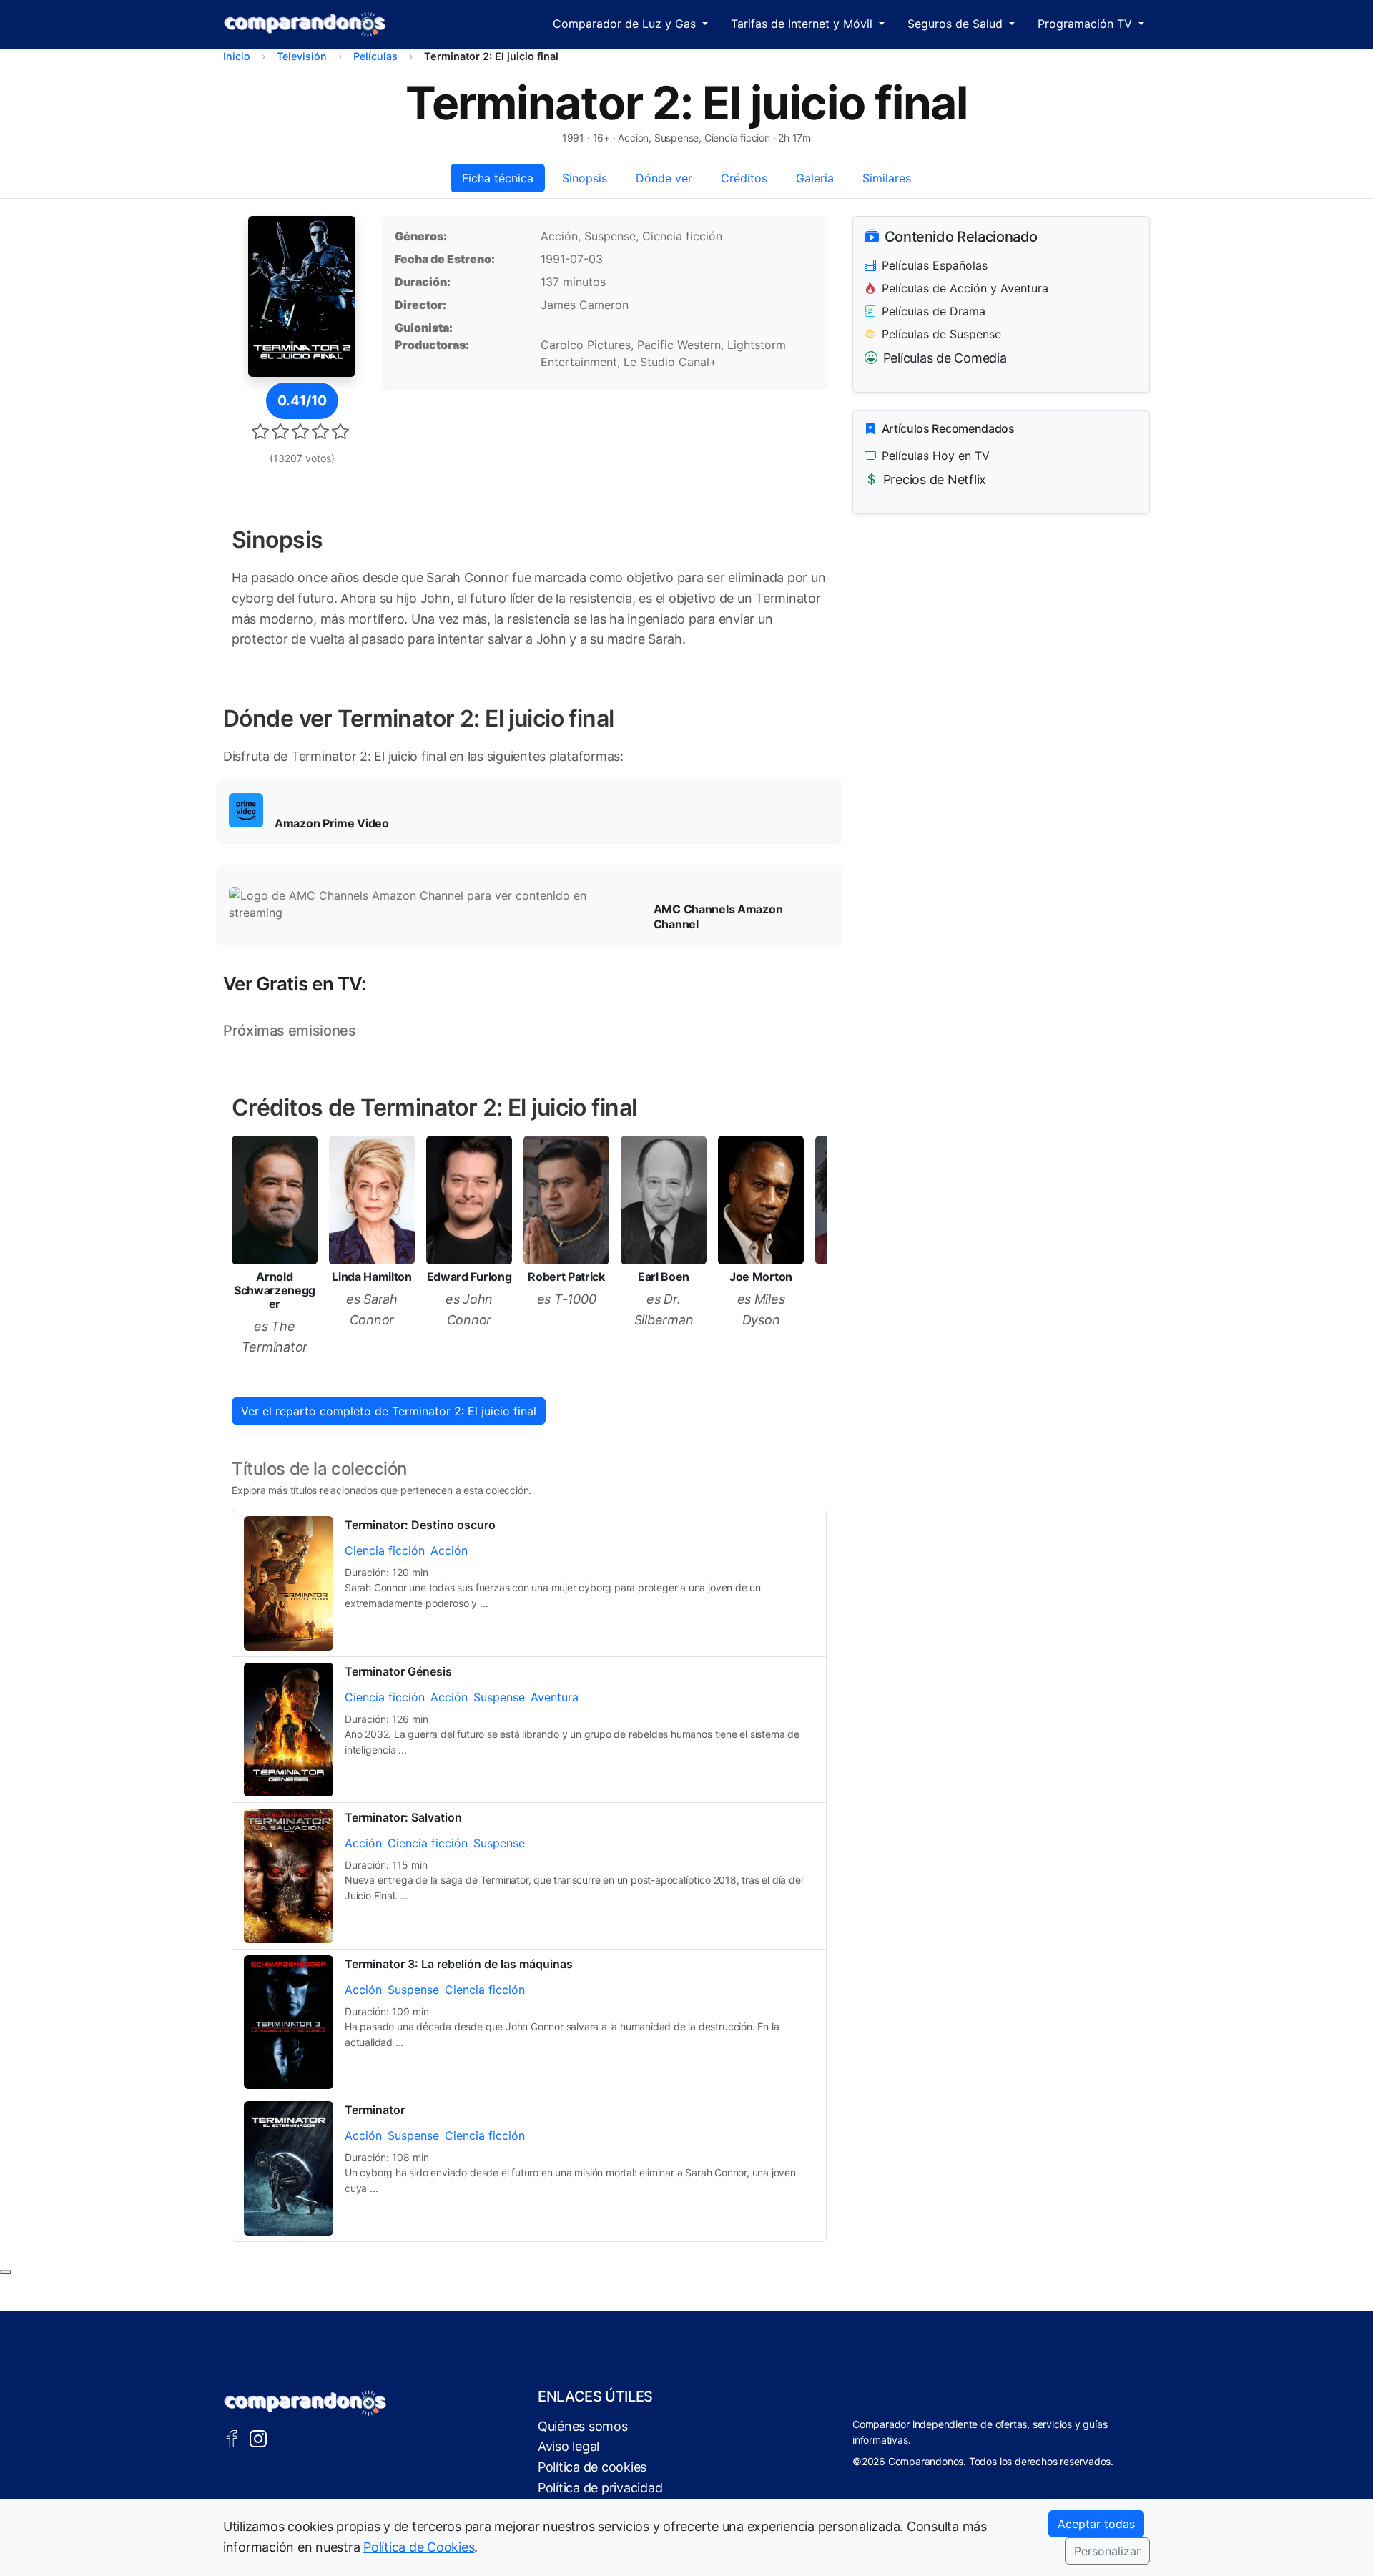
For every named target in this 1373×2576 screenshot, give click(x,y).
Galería (815, 178)
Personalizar (1107, 2551)
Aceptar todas (1096, 2524)
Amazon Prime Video (332, 823)
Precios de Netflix (935, 480)
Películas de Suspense (941, 334)
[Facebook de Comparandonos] (232, 2438)
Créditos (744, 178)
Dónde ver (664, 178)
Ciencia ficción (385, 1550)
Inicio (237, 56)
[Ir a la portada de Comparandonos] (305, 2403)
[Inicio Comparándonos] (305, 24)
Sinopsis (585, 178)
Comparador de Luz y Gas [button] (626, 24)
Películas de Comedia (945, 358)
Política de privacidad (600, 2488)
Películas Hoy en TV (936, 456)
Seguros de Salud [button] (957, 24)
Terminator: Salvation (403, 1817)
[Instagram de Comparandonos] (258, 2438)
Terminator (375, 2110)
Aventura (555, 1697)
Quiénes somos (583, 2426)
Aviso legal (569, 2446)
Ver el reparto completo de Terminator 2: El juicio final (389, 1411)
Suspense (499, 1697)
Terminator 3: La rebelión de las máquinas (459, 1964)
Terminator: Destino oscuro (420, 1525)
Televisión (302, 56)
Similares (887, 178)
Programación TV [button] (1087, 24)
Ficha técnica (498, 178)
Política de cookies (592, 2467)
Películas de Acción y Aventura (965, 288)
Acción (449, 1550)
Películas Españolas (935, 265)
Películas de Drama (934, 311)
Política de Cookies (419, 2547)
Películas (375, 56)
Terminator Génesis (398, 1671)
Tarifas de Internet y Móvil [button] (803, 24)
